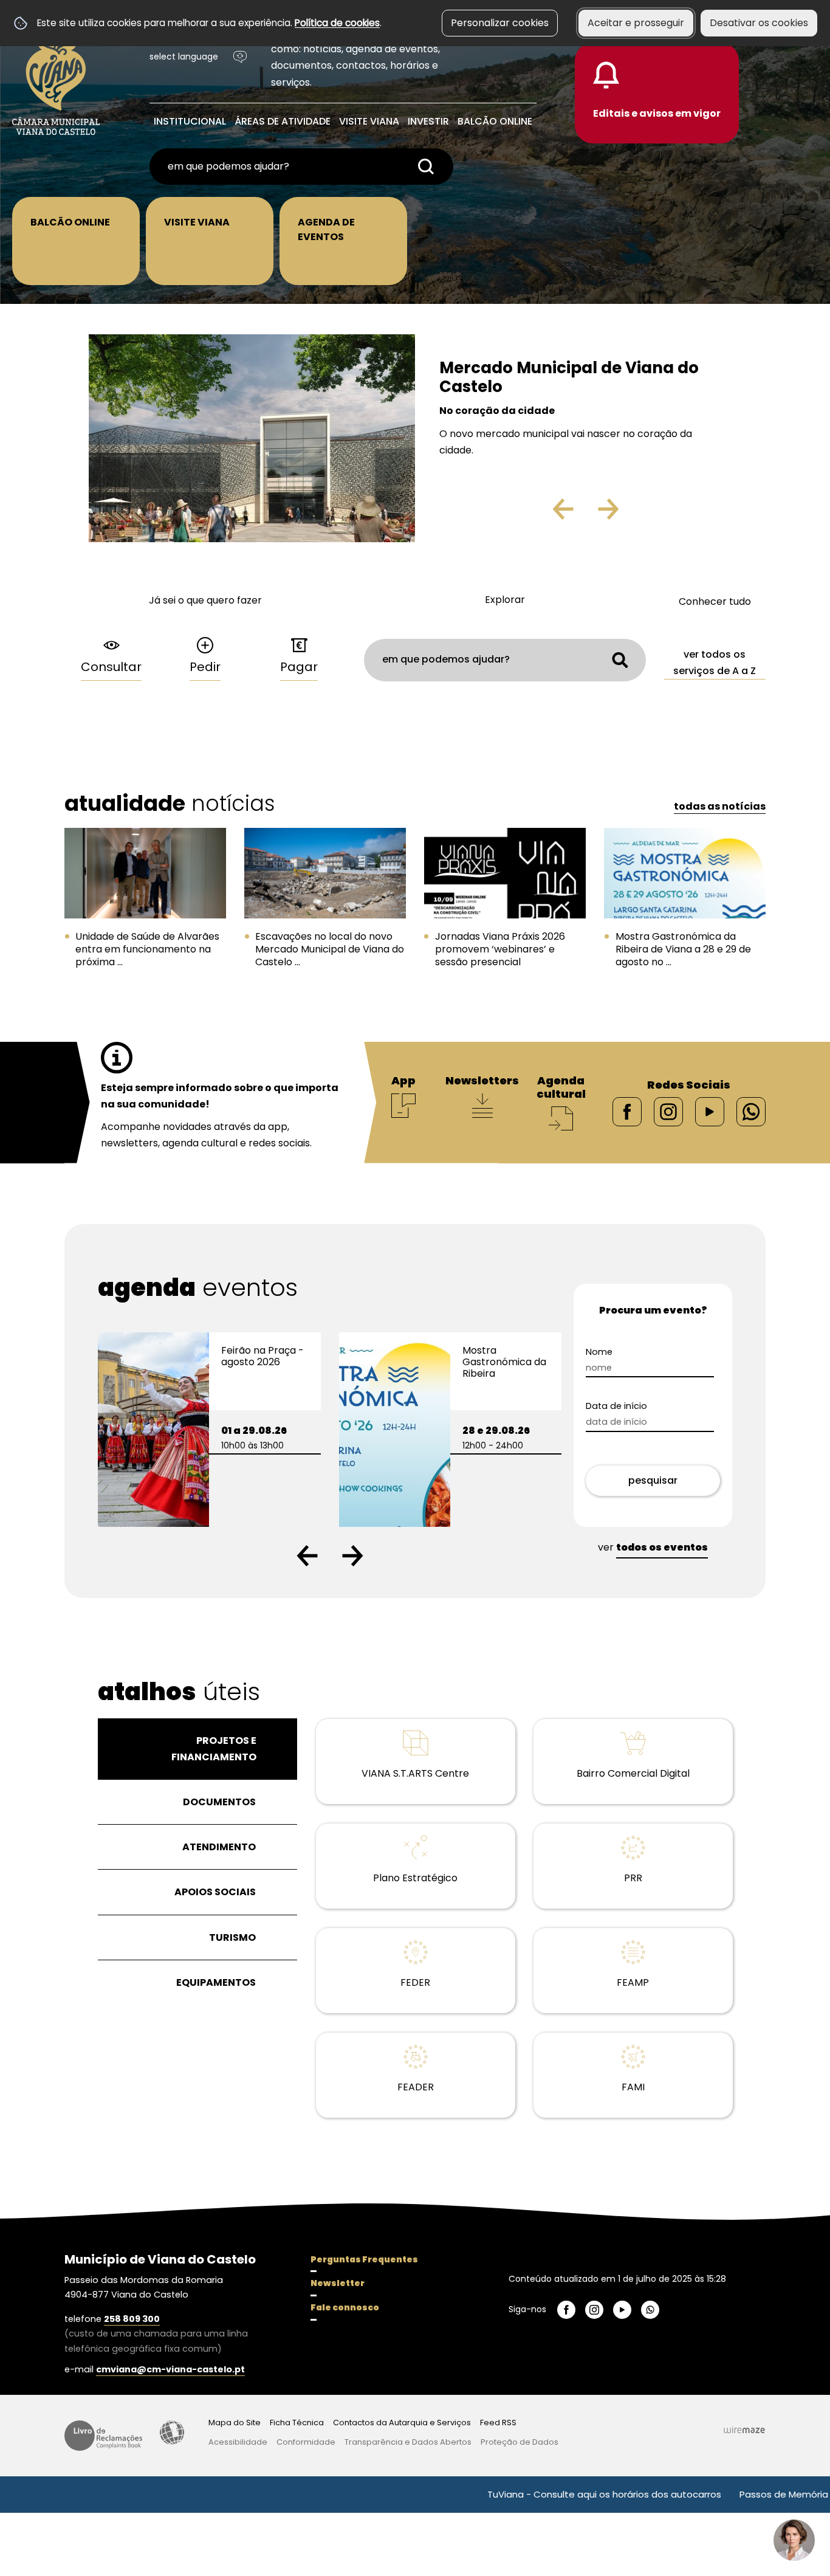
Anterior (537, 514)
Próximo (643, 514)
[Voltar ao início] (56, 80)
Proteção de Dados (520, 2442)
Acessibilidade (172, 2433)
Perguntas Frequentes (364, 2259)
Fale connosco (345, 2307)
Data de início (638, 1406)
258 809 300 (132, 2319)
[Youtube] (710, 1111)
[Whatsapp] (751, 1111)
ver (653, 1547)
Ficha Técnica (297, 2423)
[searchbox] (301, 167)
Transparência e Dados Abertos (408, 2442)
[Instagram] (668, 1111)
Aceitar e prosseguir (636, 23)
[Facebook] (627, 1111)
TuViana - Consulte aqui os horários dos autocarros (530, 2494)
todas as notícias (720, 806)
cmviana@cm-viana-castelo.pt (170, 2369)
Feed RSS (498, 2423)
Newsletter (338, 2283)
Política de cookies (337, 23)
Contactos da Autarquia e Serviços (402, 2423)
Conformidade (306, 2442)
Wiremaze (744, 2430)
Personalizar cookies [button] (500, 23)
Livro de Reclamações (103, 2436)
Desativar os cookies (759, 23)
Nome (620, 1352)
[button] (307, 1556)
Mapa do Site (235, 2423)
